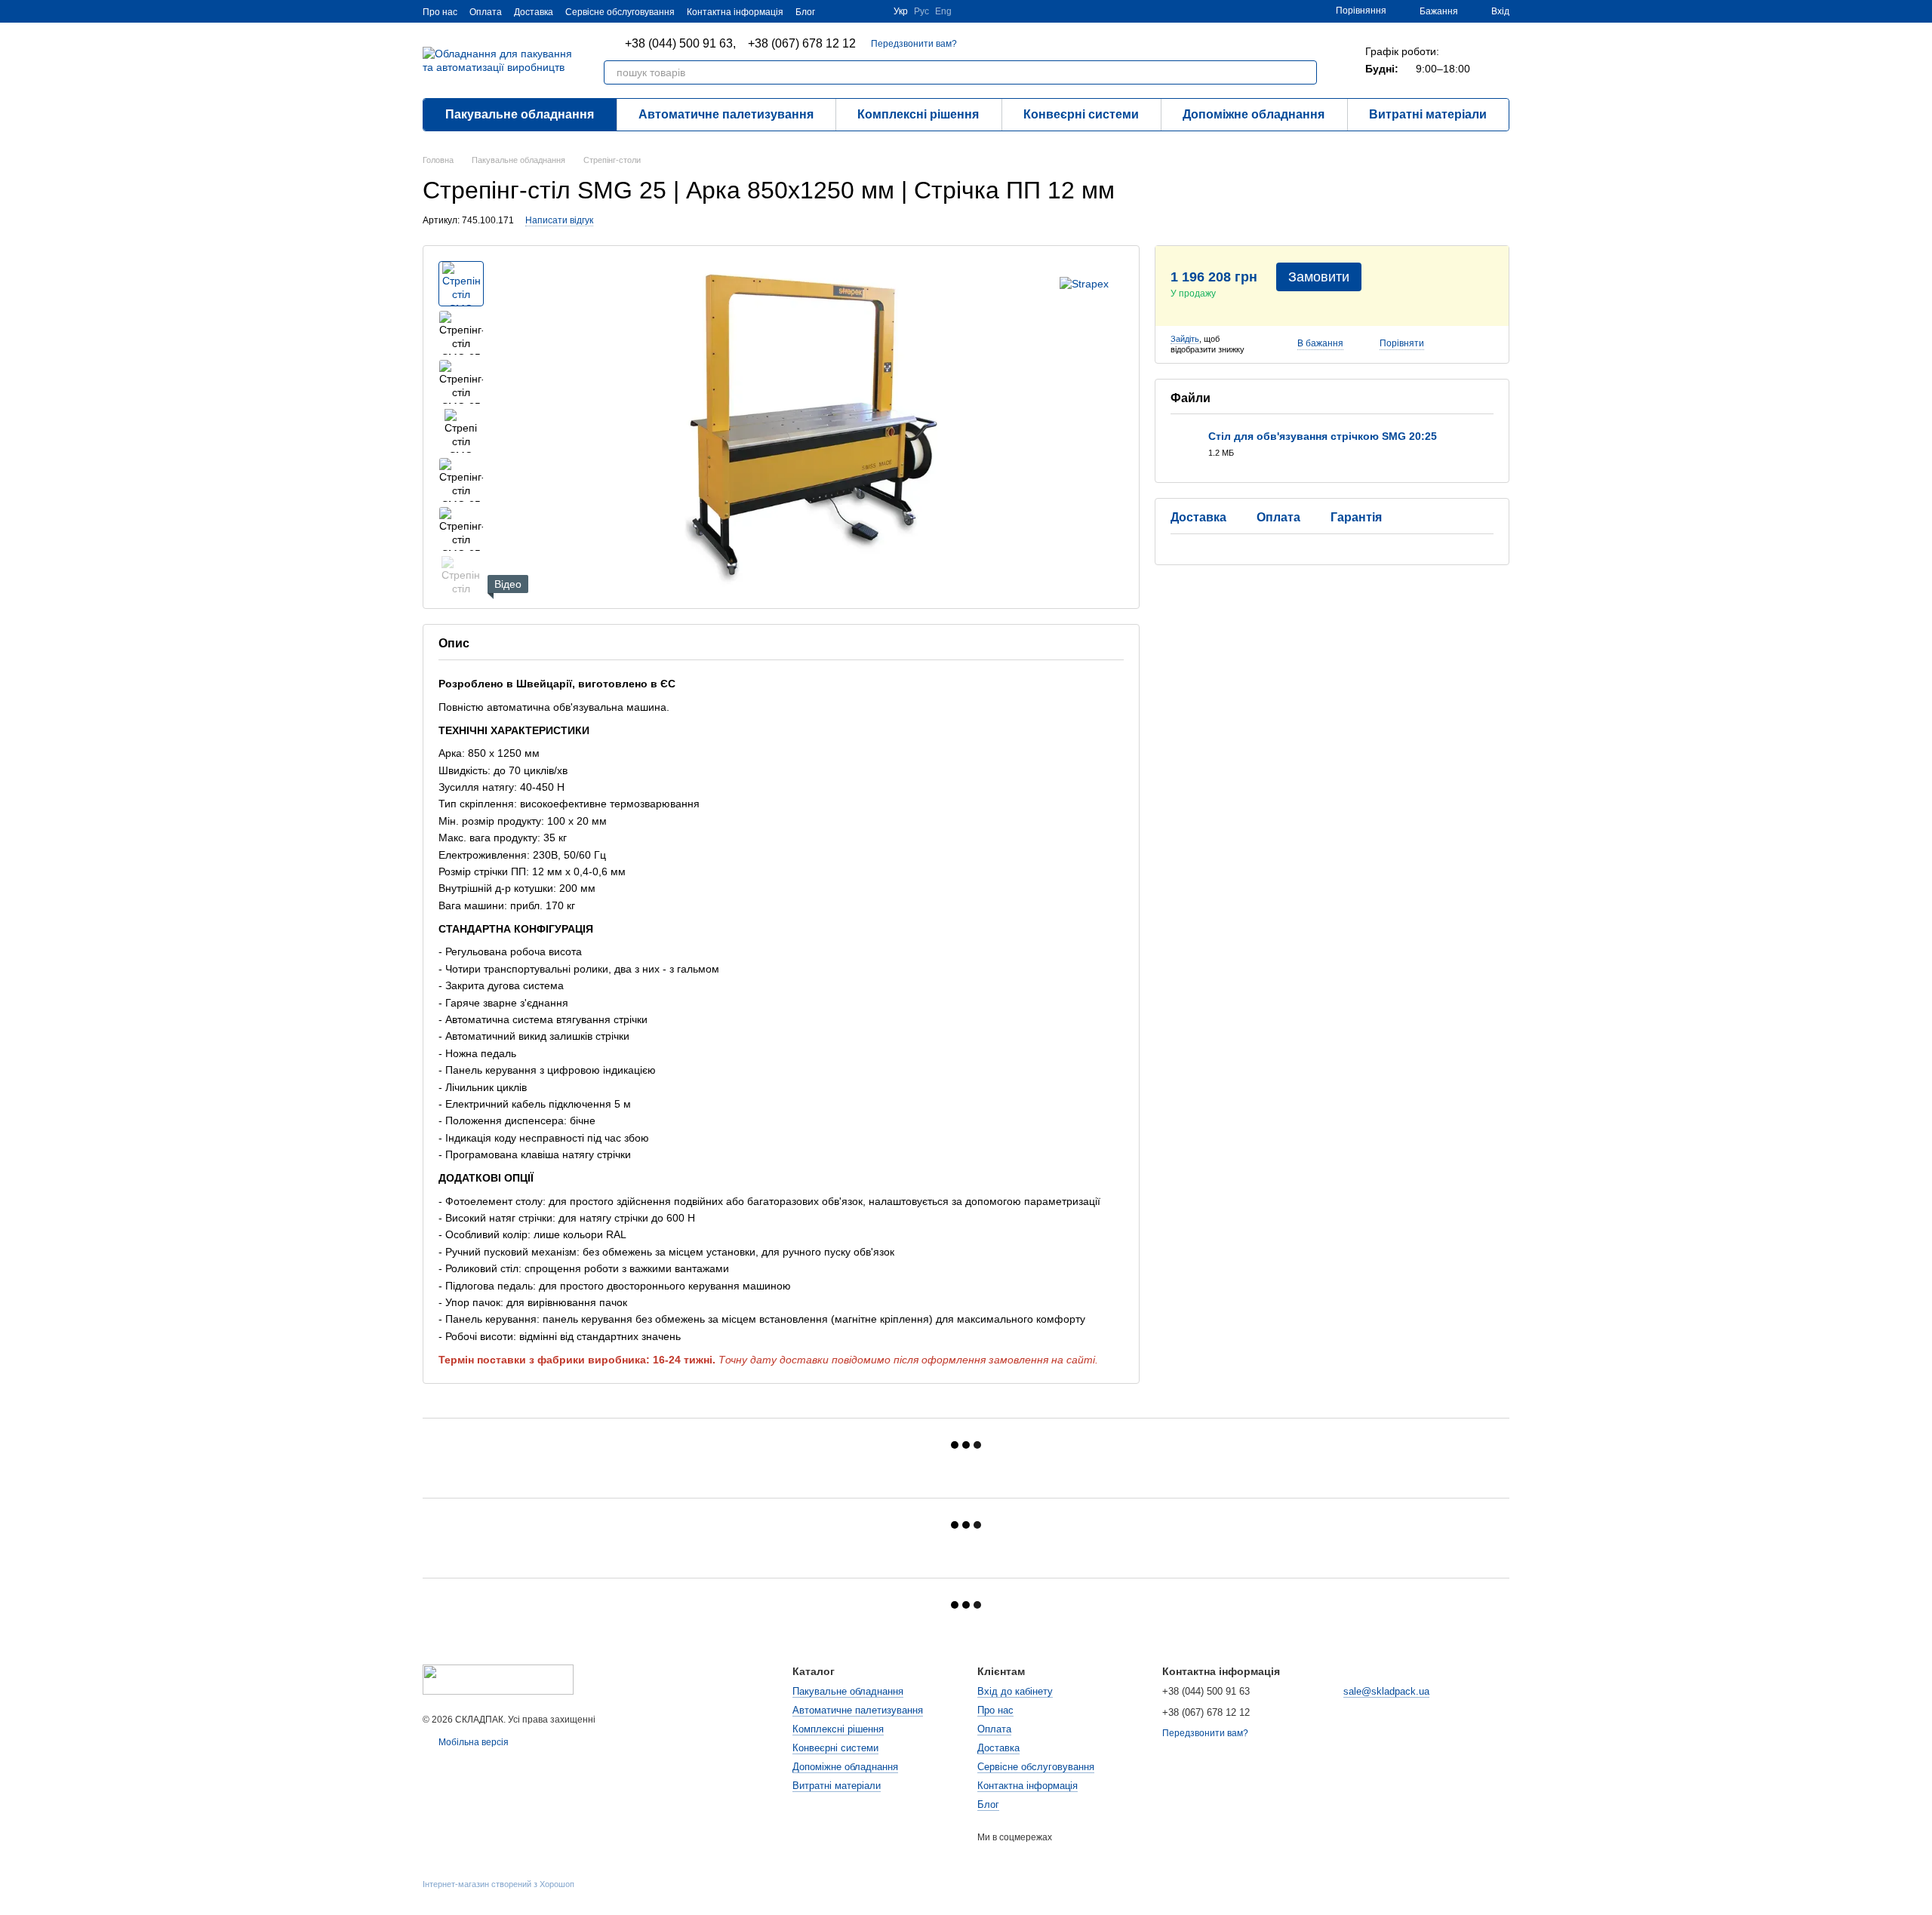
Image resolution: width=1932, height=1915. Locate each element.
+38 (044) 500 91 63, (680, 44)
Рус (921, 11)
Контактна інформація (735, 12)
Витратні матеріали (1428, 114)
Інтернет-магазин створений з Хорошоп (498, 1884)
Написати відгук (559, 220)
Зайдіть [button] (1185, 339)
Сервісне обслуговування (620, 12)
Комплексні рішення (918, 114)
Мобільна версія (472, 1742)
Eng (943, 11)
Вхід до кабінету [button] (1015, 1691)
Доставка (534, 12)
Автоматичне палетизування (726, 114)
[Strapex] (1084, 283)
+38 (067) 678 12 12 (802, 44)
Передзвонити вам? (914, 44)
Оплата (486, 12)
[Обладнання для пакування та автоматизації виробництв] (498, 1679)
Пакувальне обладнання (520, 114)
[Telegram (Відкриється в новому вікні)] (872, 11)
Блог (805, 12)
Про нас (440, 12)
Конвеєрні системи (1081, 114)
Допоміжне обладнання (1254, 114)
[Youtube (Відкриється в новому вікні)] (836, 11)
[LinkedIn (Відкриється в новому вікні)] (854, 11)
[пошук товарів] (1305, 72)
